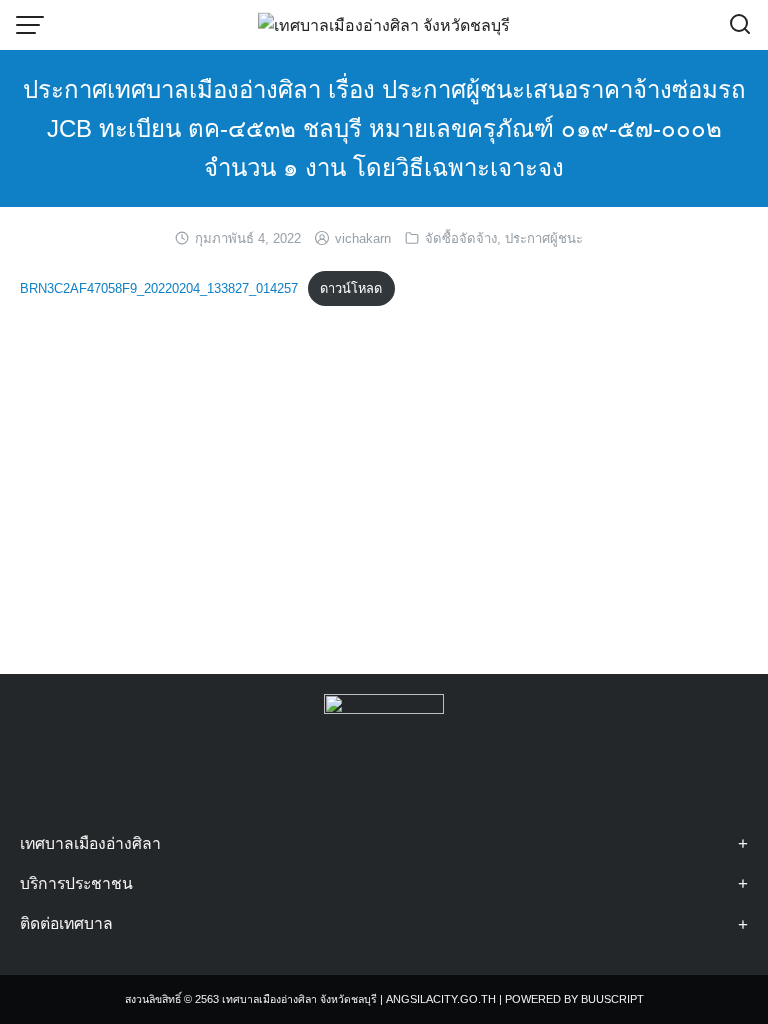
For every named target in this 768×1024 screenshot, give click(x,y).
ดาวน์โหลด (351, 288)
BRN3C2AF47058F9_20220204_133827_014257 (159, 288)
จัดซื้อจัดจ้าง (461, 238)
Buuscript (612, 999)
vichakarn (363, 238)
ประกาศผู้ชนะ (544, 238)
